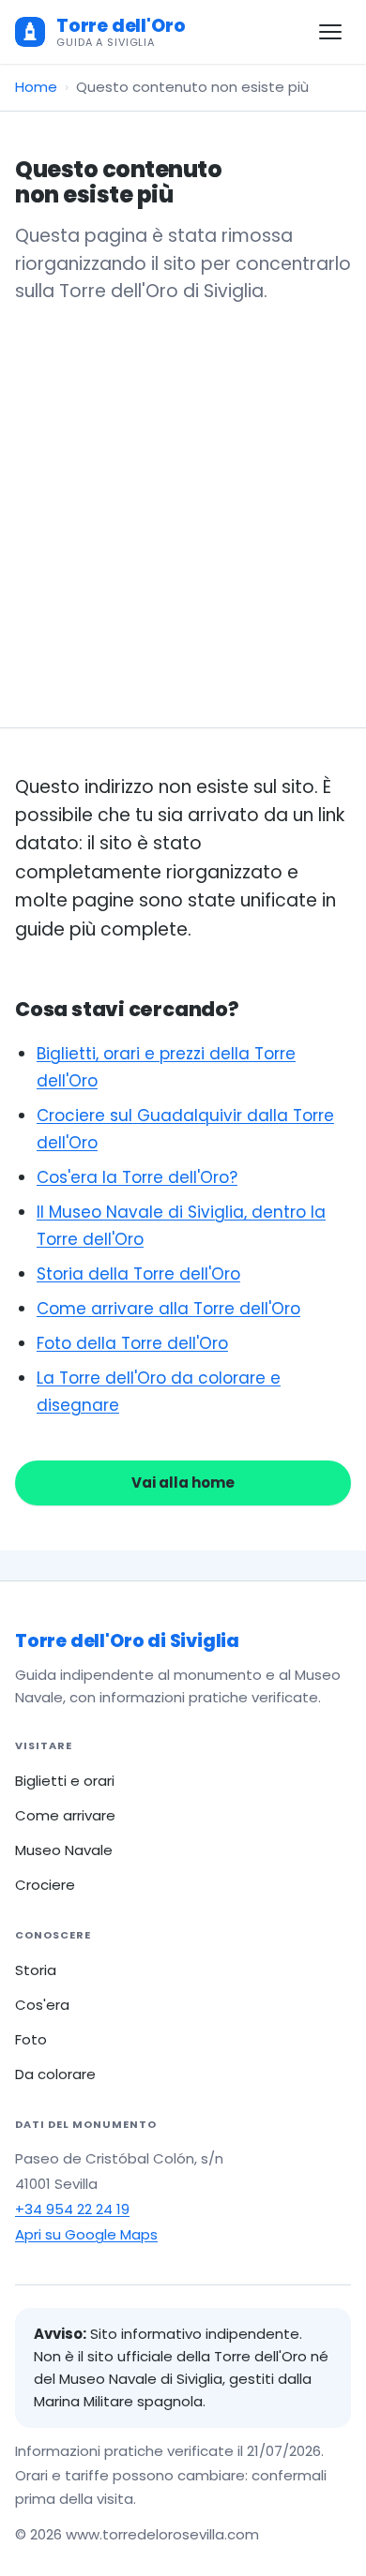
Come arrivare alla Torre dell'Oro (168, 1309)
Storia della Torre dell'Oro (138, 1274)
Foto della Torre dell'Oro (132, 1343)
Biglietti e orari (65, 1781)
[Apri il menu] (330, 32)
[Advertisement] (183, 498)
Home (36, 87)
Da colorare (55, 2074)
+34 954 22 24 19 (72, 2209)
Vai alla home (183, 1483)
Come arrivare (65, 1815)
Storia (36, 1970)
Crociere (45, 1885)
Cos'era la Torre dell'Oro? (137, 1177)
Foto (31, 2039)
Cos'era (42, 2005)
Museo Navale (64, 1850)
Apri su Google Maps (86, 2234)
